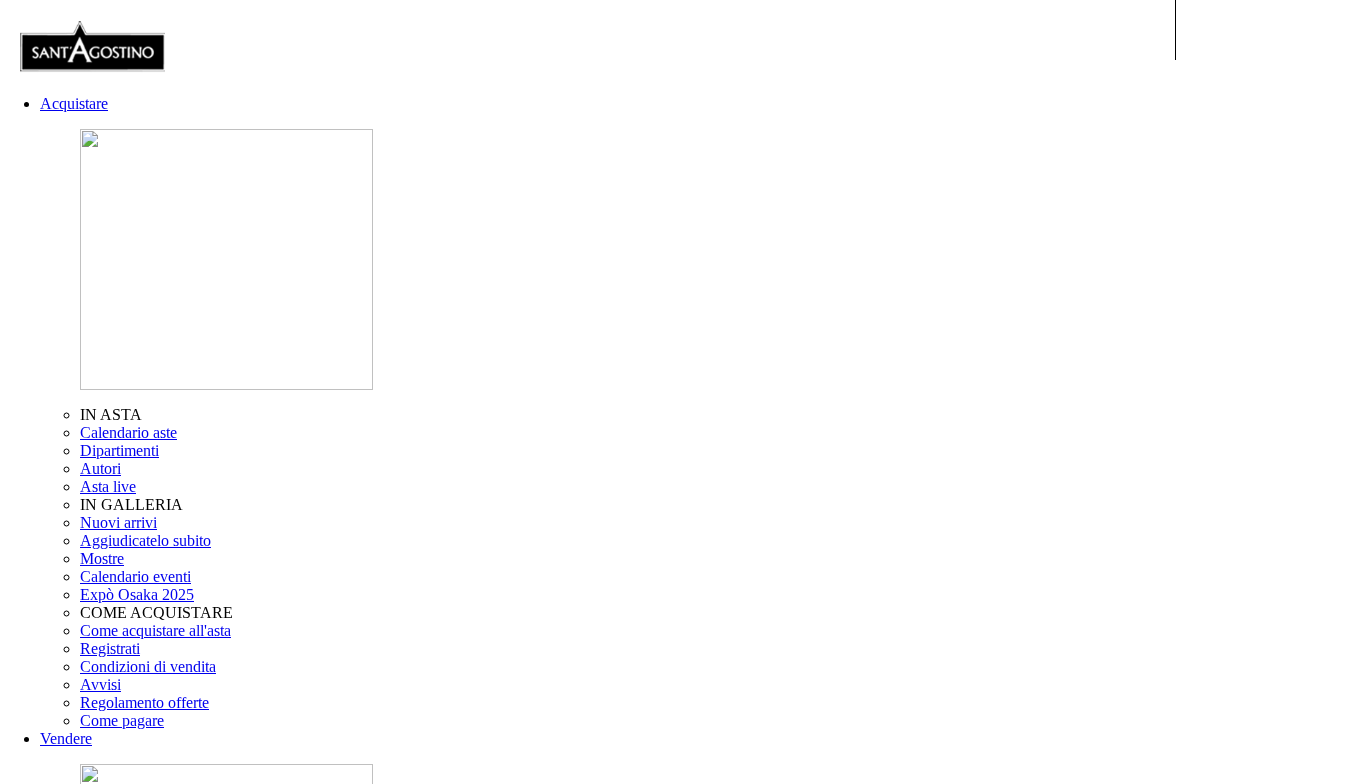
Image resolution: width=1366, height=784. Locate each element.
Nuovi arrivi (118, 522)
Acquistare (74, 103)
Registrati (110, 648)
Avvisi (100, 684)
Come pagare (122, 720)
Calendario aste (128, 432)
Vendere (66, 738)
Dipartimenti (119, 450)
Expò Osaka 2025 (137, 594)
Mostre (102, 558)
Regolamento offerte (144, 702)
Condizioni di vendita (148, 666)
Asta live (108, 486)
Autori (100, 468)
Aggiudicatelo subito (145, 540)
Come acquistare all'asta (155, 630)
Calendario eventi (135, 576)
